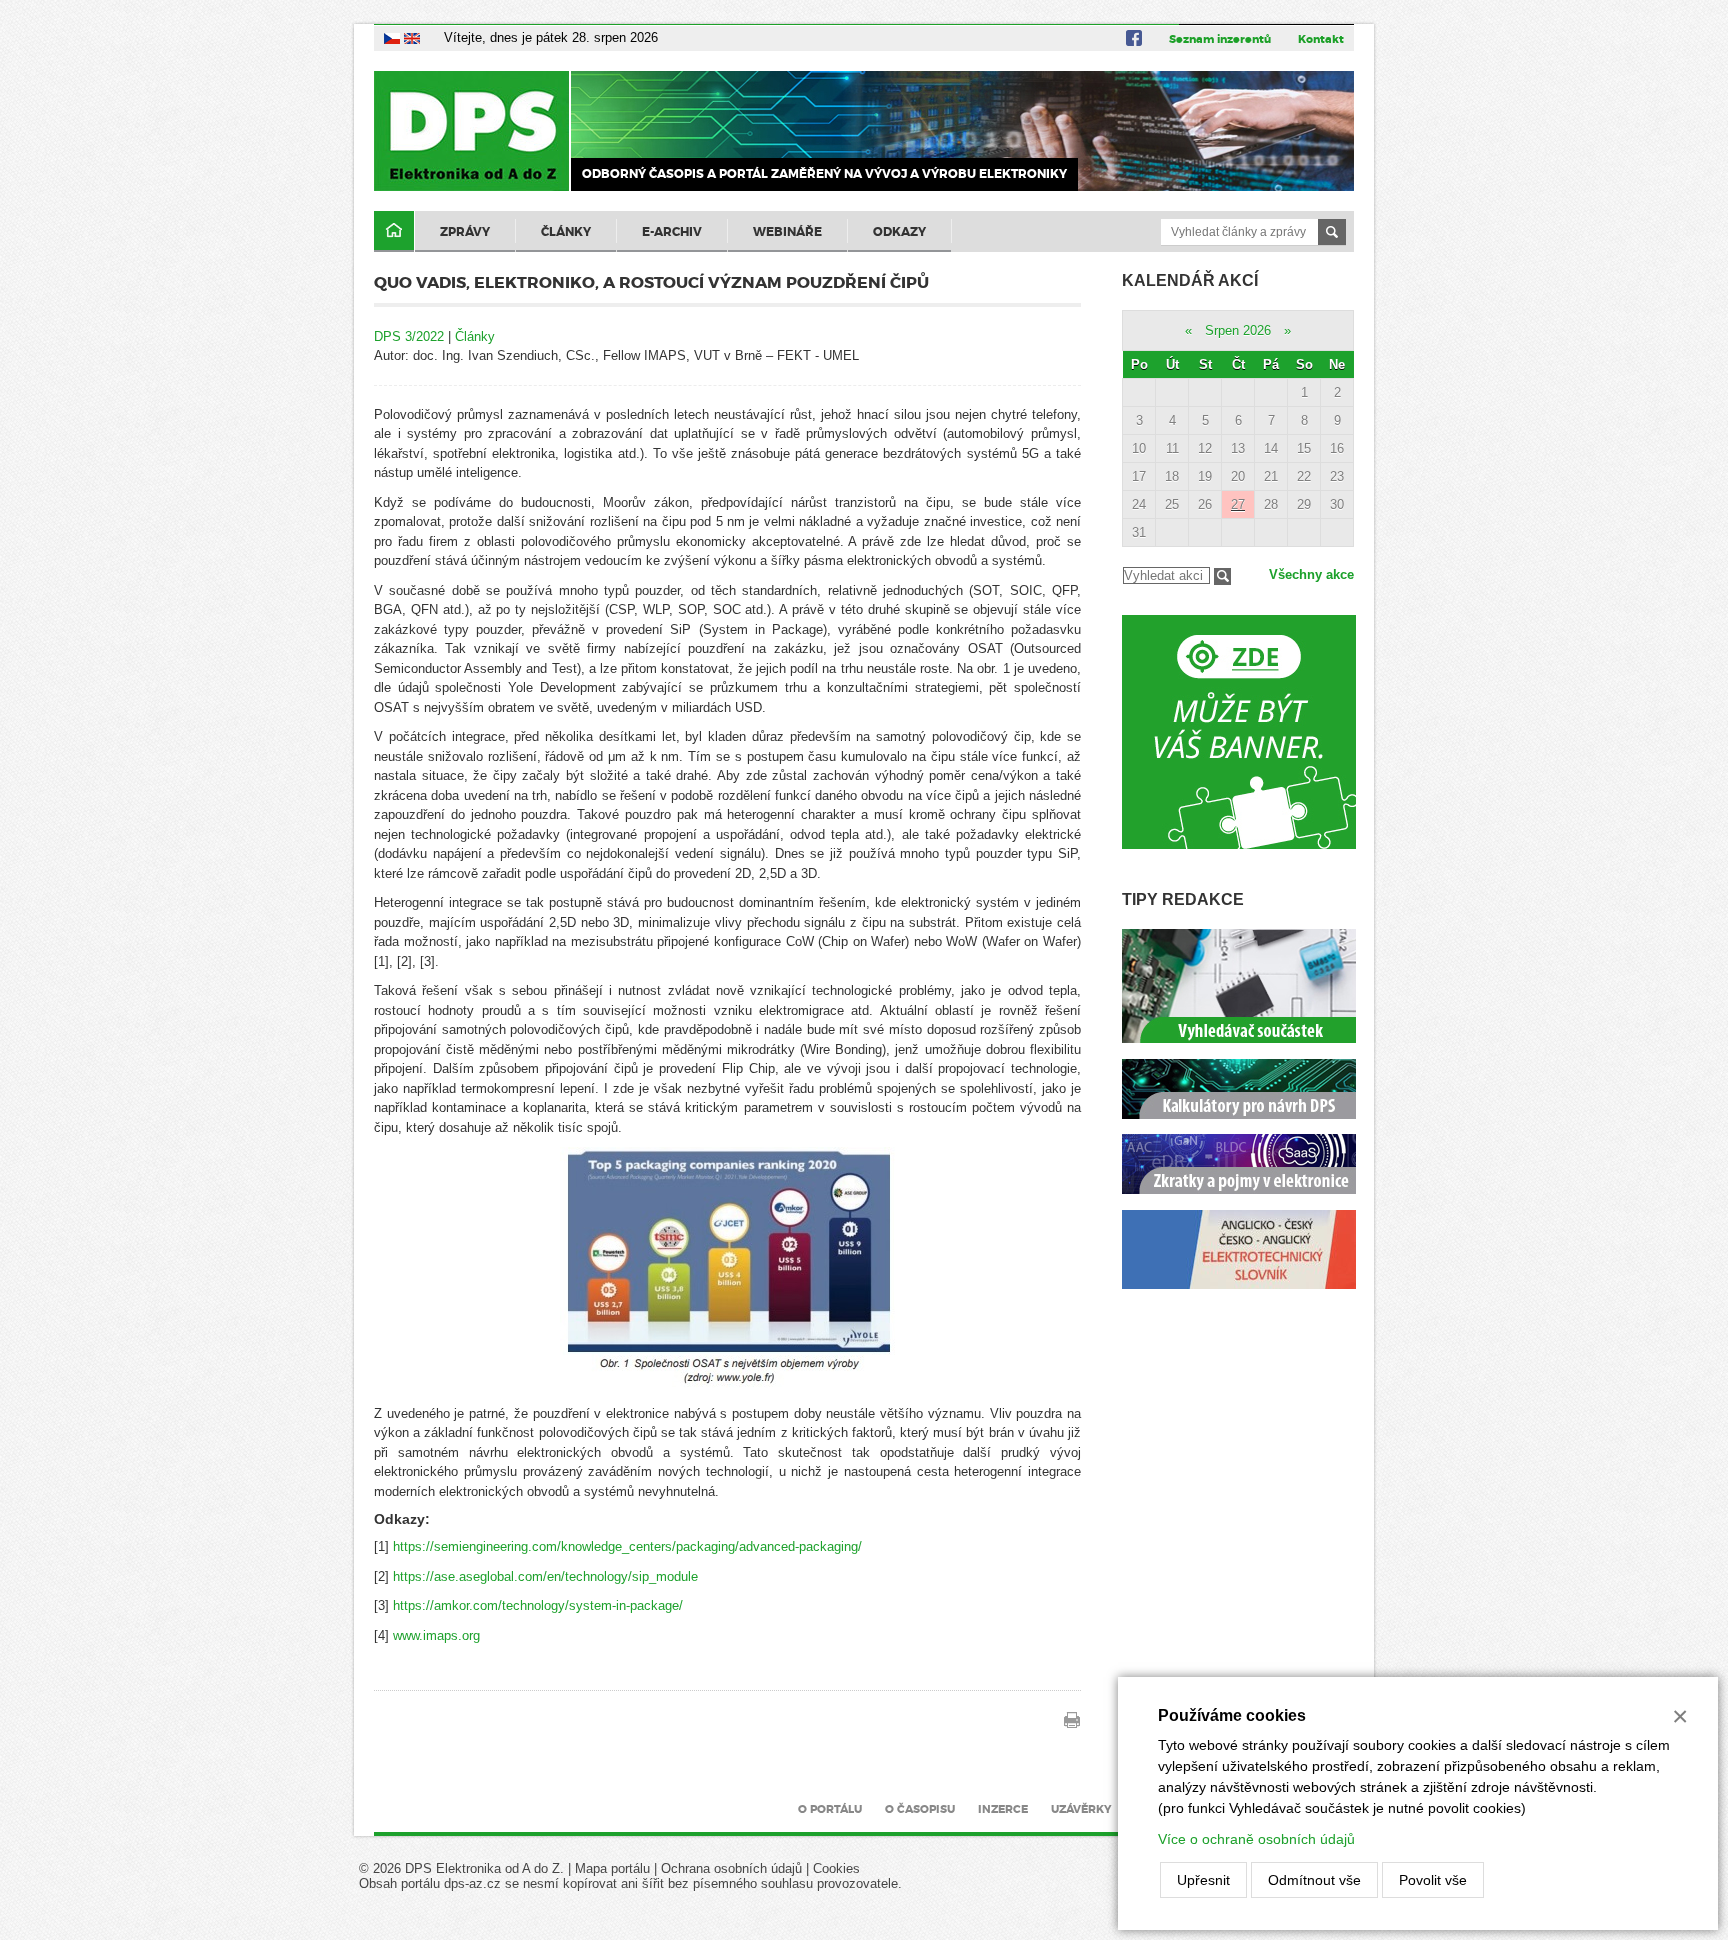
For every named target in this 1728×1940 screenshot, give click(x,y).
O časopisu (920, 1809)
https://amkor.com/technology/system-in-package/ (538, 1605)
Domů (394, 231)
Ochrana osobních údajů (731, 1868)
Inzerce (1003, 1809)
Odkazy (899, 232)
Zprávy (465, 232)
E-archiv (672, 232)
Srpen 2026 (1238, 330)
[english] (412, 37)
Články (566, 232)
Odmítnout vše (1314, 1880)
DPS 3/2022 (409, 336)
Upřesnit (1203, 1880)
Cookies (836, 1868)
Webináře (787, 232)
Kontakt (1321, 39)
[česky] (392, 37)
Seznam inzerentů (1220, 39)
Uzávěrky (1081, 1809)
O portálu (830, 1809)
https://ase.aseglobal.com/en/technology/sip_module (545, 1576)
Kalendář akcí (1190, 280)
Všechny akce (1311, 574)
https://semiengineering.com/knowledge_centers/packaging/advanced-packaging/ (627, 1546)
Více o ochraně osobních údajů (1256, 1839)
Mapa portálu (612, 1868)
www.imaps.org (436, 1635)
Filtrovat (1222, 576)
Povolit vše (1433, 1880)
